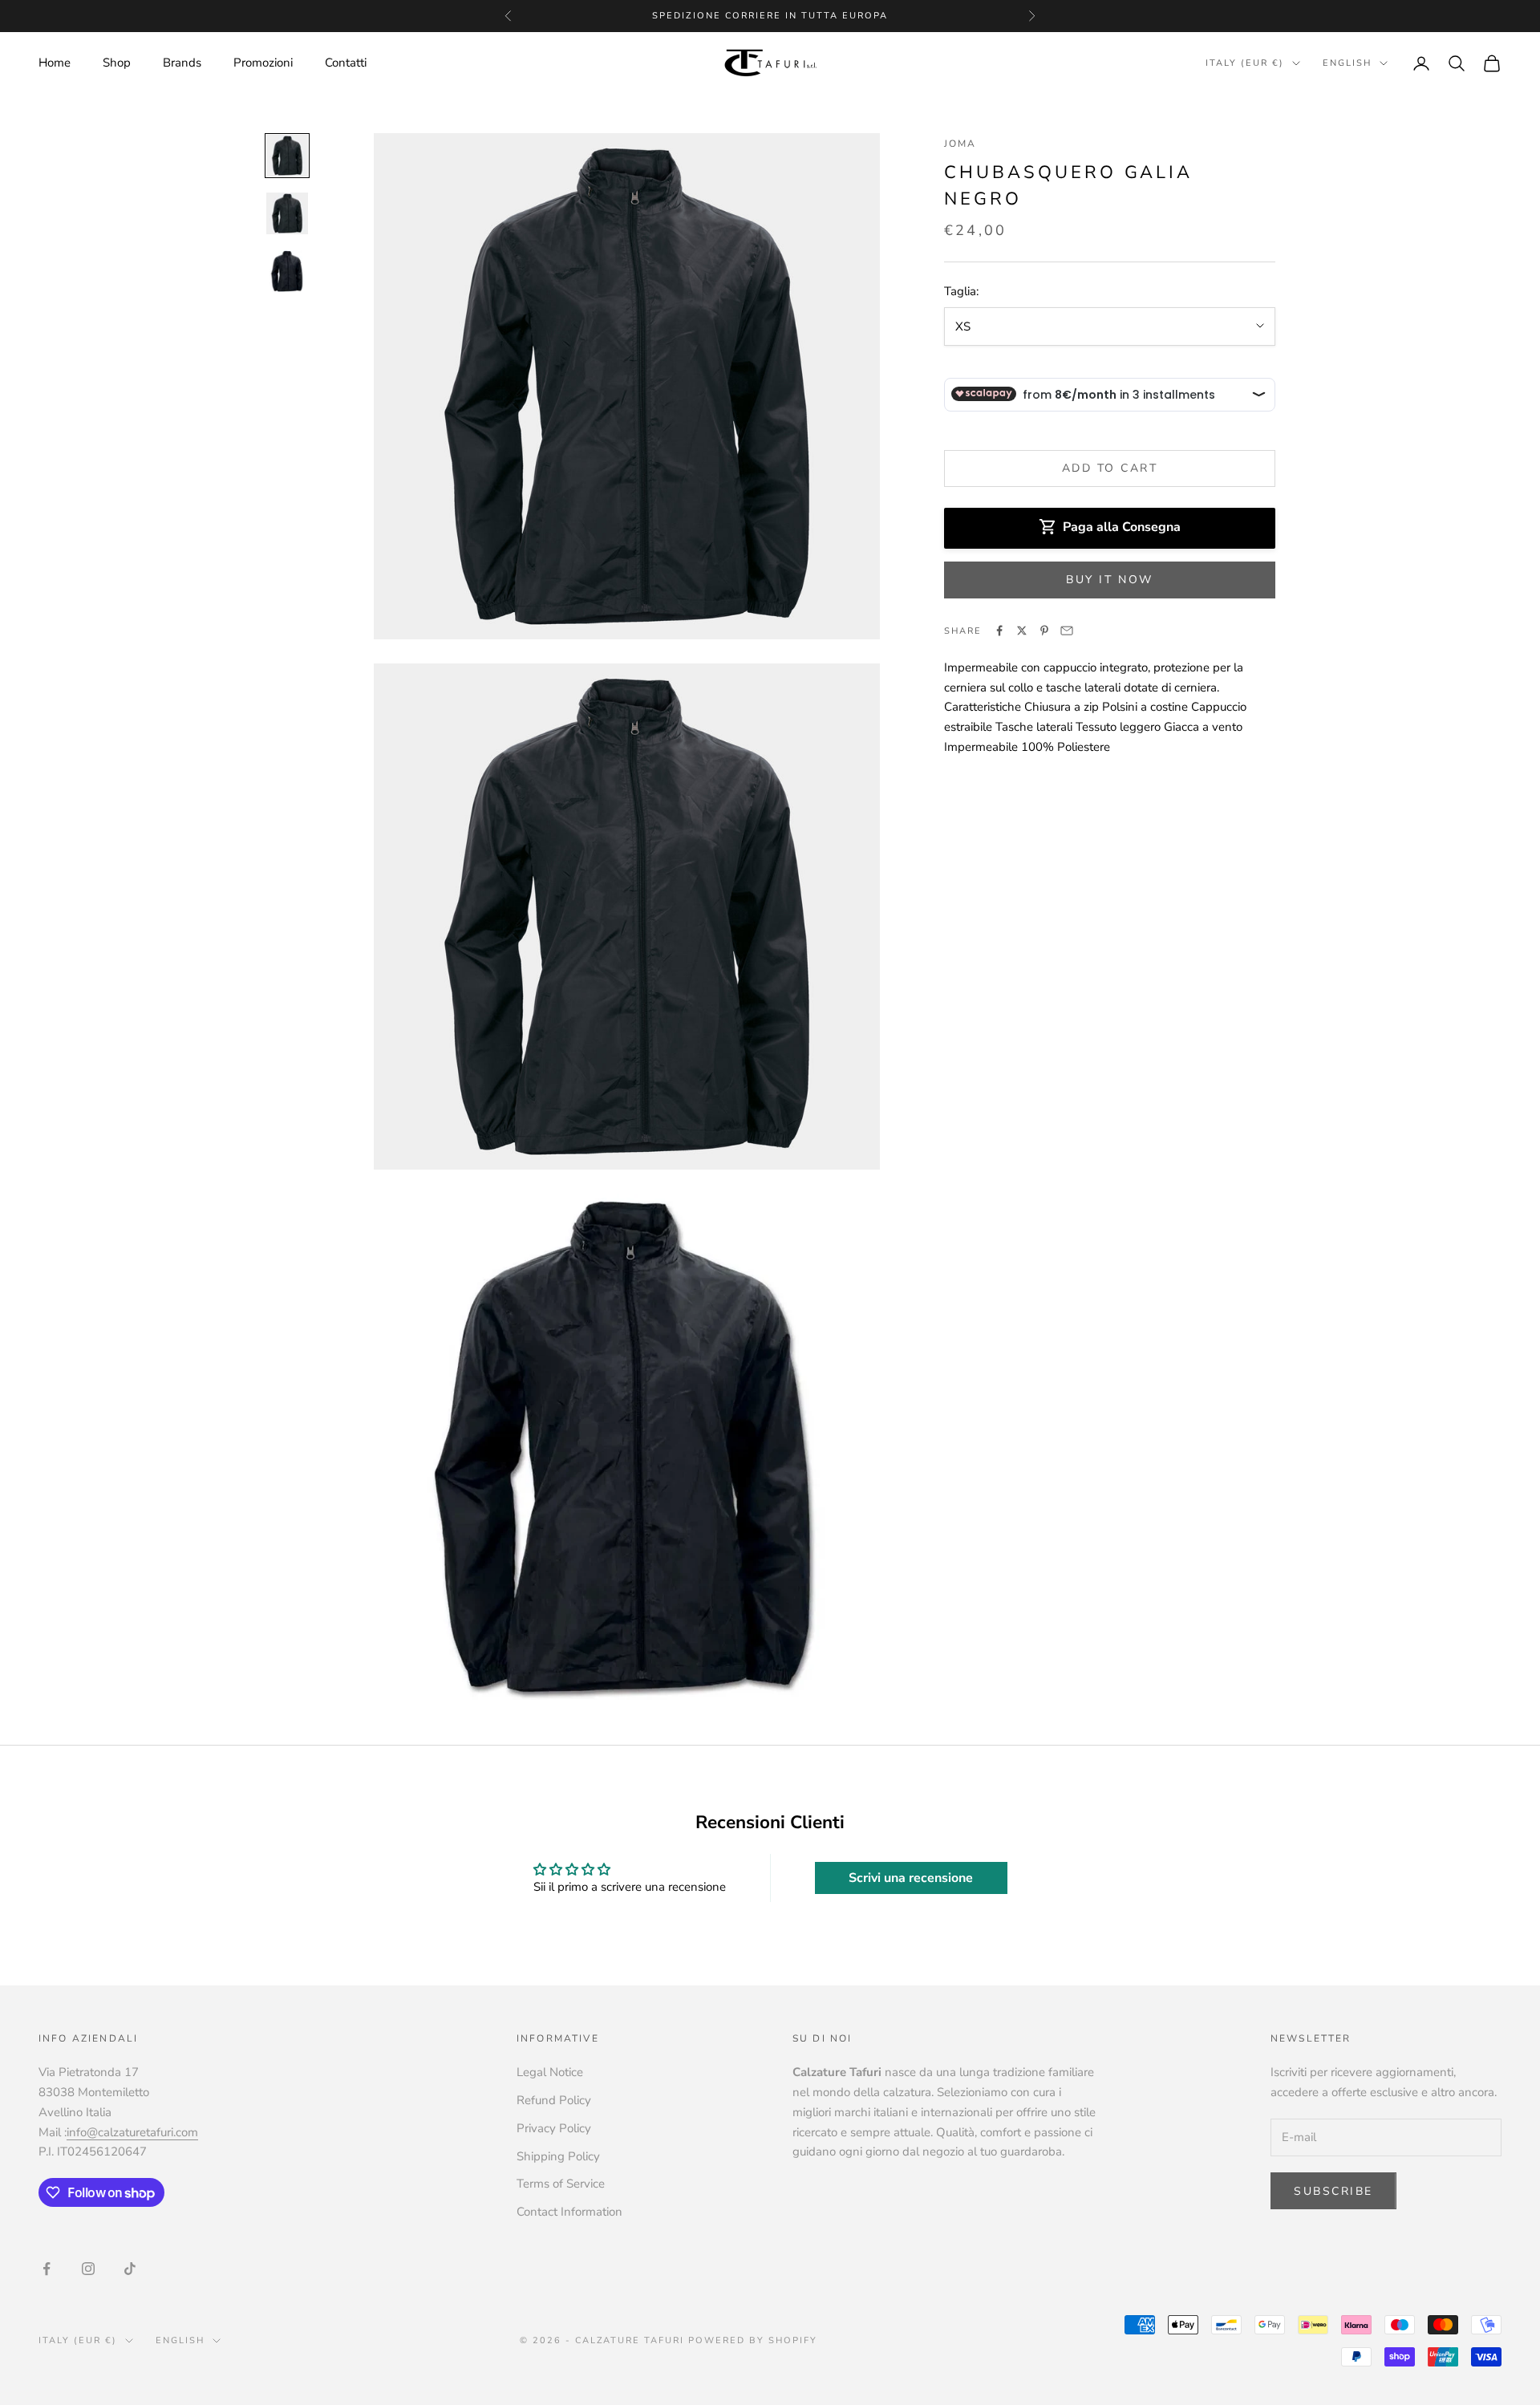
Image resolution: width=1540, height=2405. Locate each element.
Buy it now (1109, 580)
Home (55, 63)
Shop (117, 63)
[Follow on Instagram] (88, 2269)
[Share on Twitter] (1022, 631)
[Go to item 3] (287, 271)
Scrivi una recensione (911, 1878)
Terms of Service (561, 2184)
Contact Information (569, 2212)
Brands (182, 63)
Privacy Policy (554, 2128)
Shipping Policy (558, 2156)
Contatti (346, 63)
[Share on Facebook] (999, 631)
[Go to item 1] (287, 156)
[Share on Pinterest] (1044, 631)
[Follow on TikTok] (130, 2269)
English (1347, 63)
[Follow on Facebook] (47, 2269)
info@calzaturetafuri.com (132, 2132)
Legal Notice (550, 2072)
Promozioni (263, 63)
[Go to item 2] (287, 213)
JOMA (960, 144)
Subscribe (1333, 2191)
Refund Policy (554, 2100)
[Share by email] (1067, 631)
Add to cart (1110, 468)
